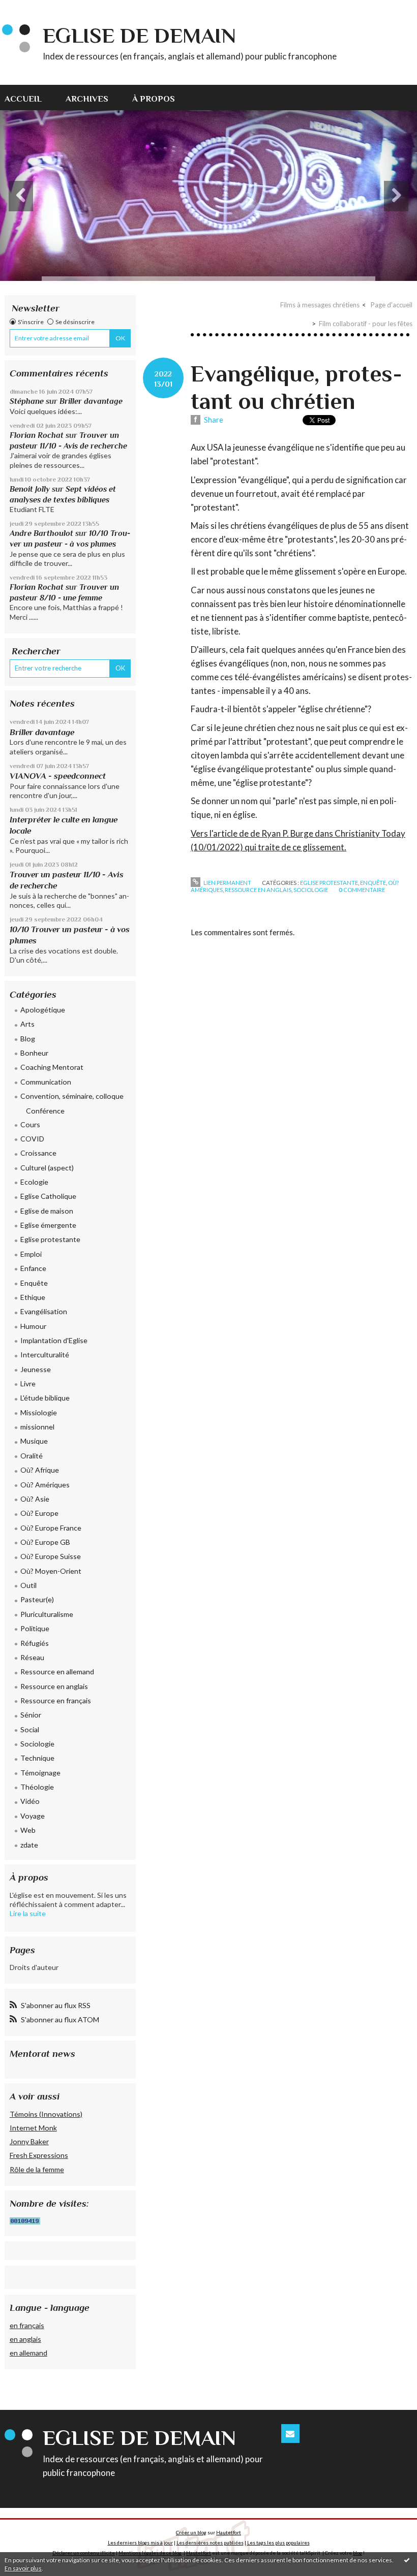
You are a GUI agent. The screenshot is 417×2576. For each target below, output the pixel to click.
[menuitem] (29, 98)
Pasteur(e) (37, 1599)
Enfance (33, 1268)
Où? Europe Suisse (51, 1556)
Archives (87, 99)
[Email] (290, 2434)
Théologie (37, 1787)
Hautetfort (229, 2532)
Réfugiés (35, 1643)
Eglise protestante (50, 1239)
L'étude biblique (45, 1398)
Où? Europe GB (45, 1542)
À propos (154, 99)
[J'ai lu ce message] (407, 2560)
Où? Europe (39, 1513)
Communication (46, 1082)
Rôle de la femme (37, 2169)
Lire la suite (28, 1913)
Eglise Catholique (48, 1196)
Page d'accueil (392, 305)
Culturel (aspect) (47, 1168)
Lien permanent (227, 883)
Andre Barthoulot (41, 533)
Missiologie (39, 1412)
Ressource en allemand (57, 1672)
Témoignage (40, 1773)
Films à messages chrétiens (320, 305)
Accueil (23, 99)
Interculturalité (45, 1355)
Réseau (32, 1657)
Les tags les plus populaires (278, 2542)
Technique (37, 1758)
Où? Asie (35, 1499)
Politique (35, 1628)
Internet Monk (33, 2128)
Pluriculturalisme (47, 1614)
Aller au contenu (32, 8)
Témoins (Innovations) (46, 2114)
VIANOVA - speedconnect (58, 776)
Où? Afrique (40, 1470)
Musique (34, 1441)
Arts (27, 1024)
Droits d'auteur (34, 1967)
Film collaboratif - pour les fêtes (366, 324)
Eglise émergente (48, 1225)
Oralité (32, 1456)
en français (27, 2325)
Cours (30, 1124)
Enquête (34, 1283)
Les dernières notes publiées (210, 2542)
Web (28, 1830)
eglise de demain (139, 35)
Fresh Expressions (39, 2155)
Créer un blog (191, 2532)
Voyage (33, 1816)
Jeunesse (36, 1369)
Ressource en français (56, 1700)
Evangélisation (44, 1311)
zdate (29, 1845)
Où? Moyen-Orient (51, 1571)
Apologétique (43, 1010)
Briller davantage (91, 401)
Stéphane (27, 401)
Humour (33, 1326)
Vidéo (30, 1801)
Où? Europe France (51, 1528)
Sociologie (37, 1744)
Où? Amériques (45, 1485)
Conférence (45, 1111)
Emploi (31, 1254)
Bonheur (34, 1053)
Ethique (33, 1297)
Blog (28, 1039)
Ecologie (34, 1182)
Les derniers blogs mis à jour (140, 2542)
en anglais (25, 2339)
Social (30, 1729)
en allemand (28, 2353)
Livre (28, 1384)
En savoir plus (23, 2568)
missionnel (37, 1427)
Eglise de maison (47, 1211)
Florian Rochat (37, 435)
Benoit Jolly (30, 489)
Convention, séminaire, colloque (72, 1096)
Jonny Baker (29, 2141)
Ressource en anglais (54, 1686)
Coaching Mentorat (52, 1067)
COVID (32, 1139)
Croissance (38, 1153)
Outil (28, 1585)
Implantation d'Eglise (54, 1340)
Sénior (31, 1715)
